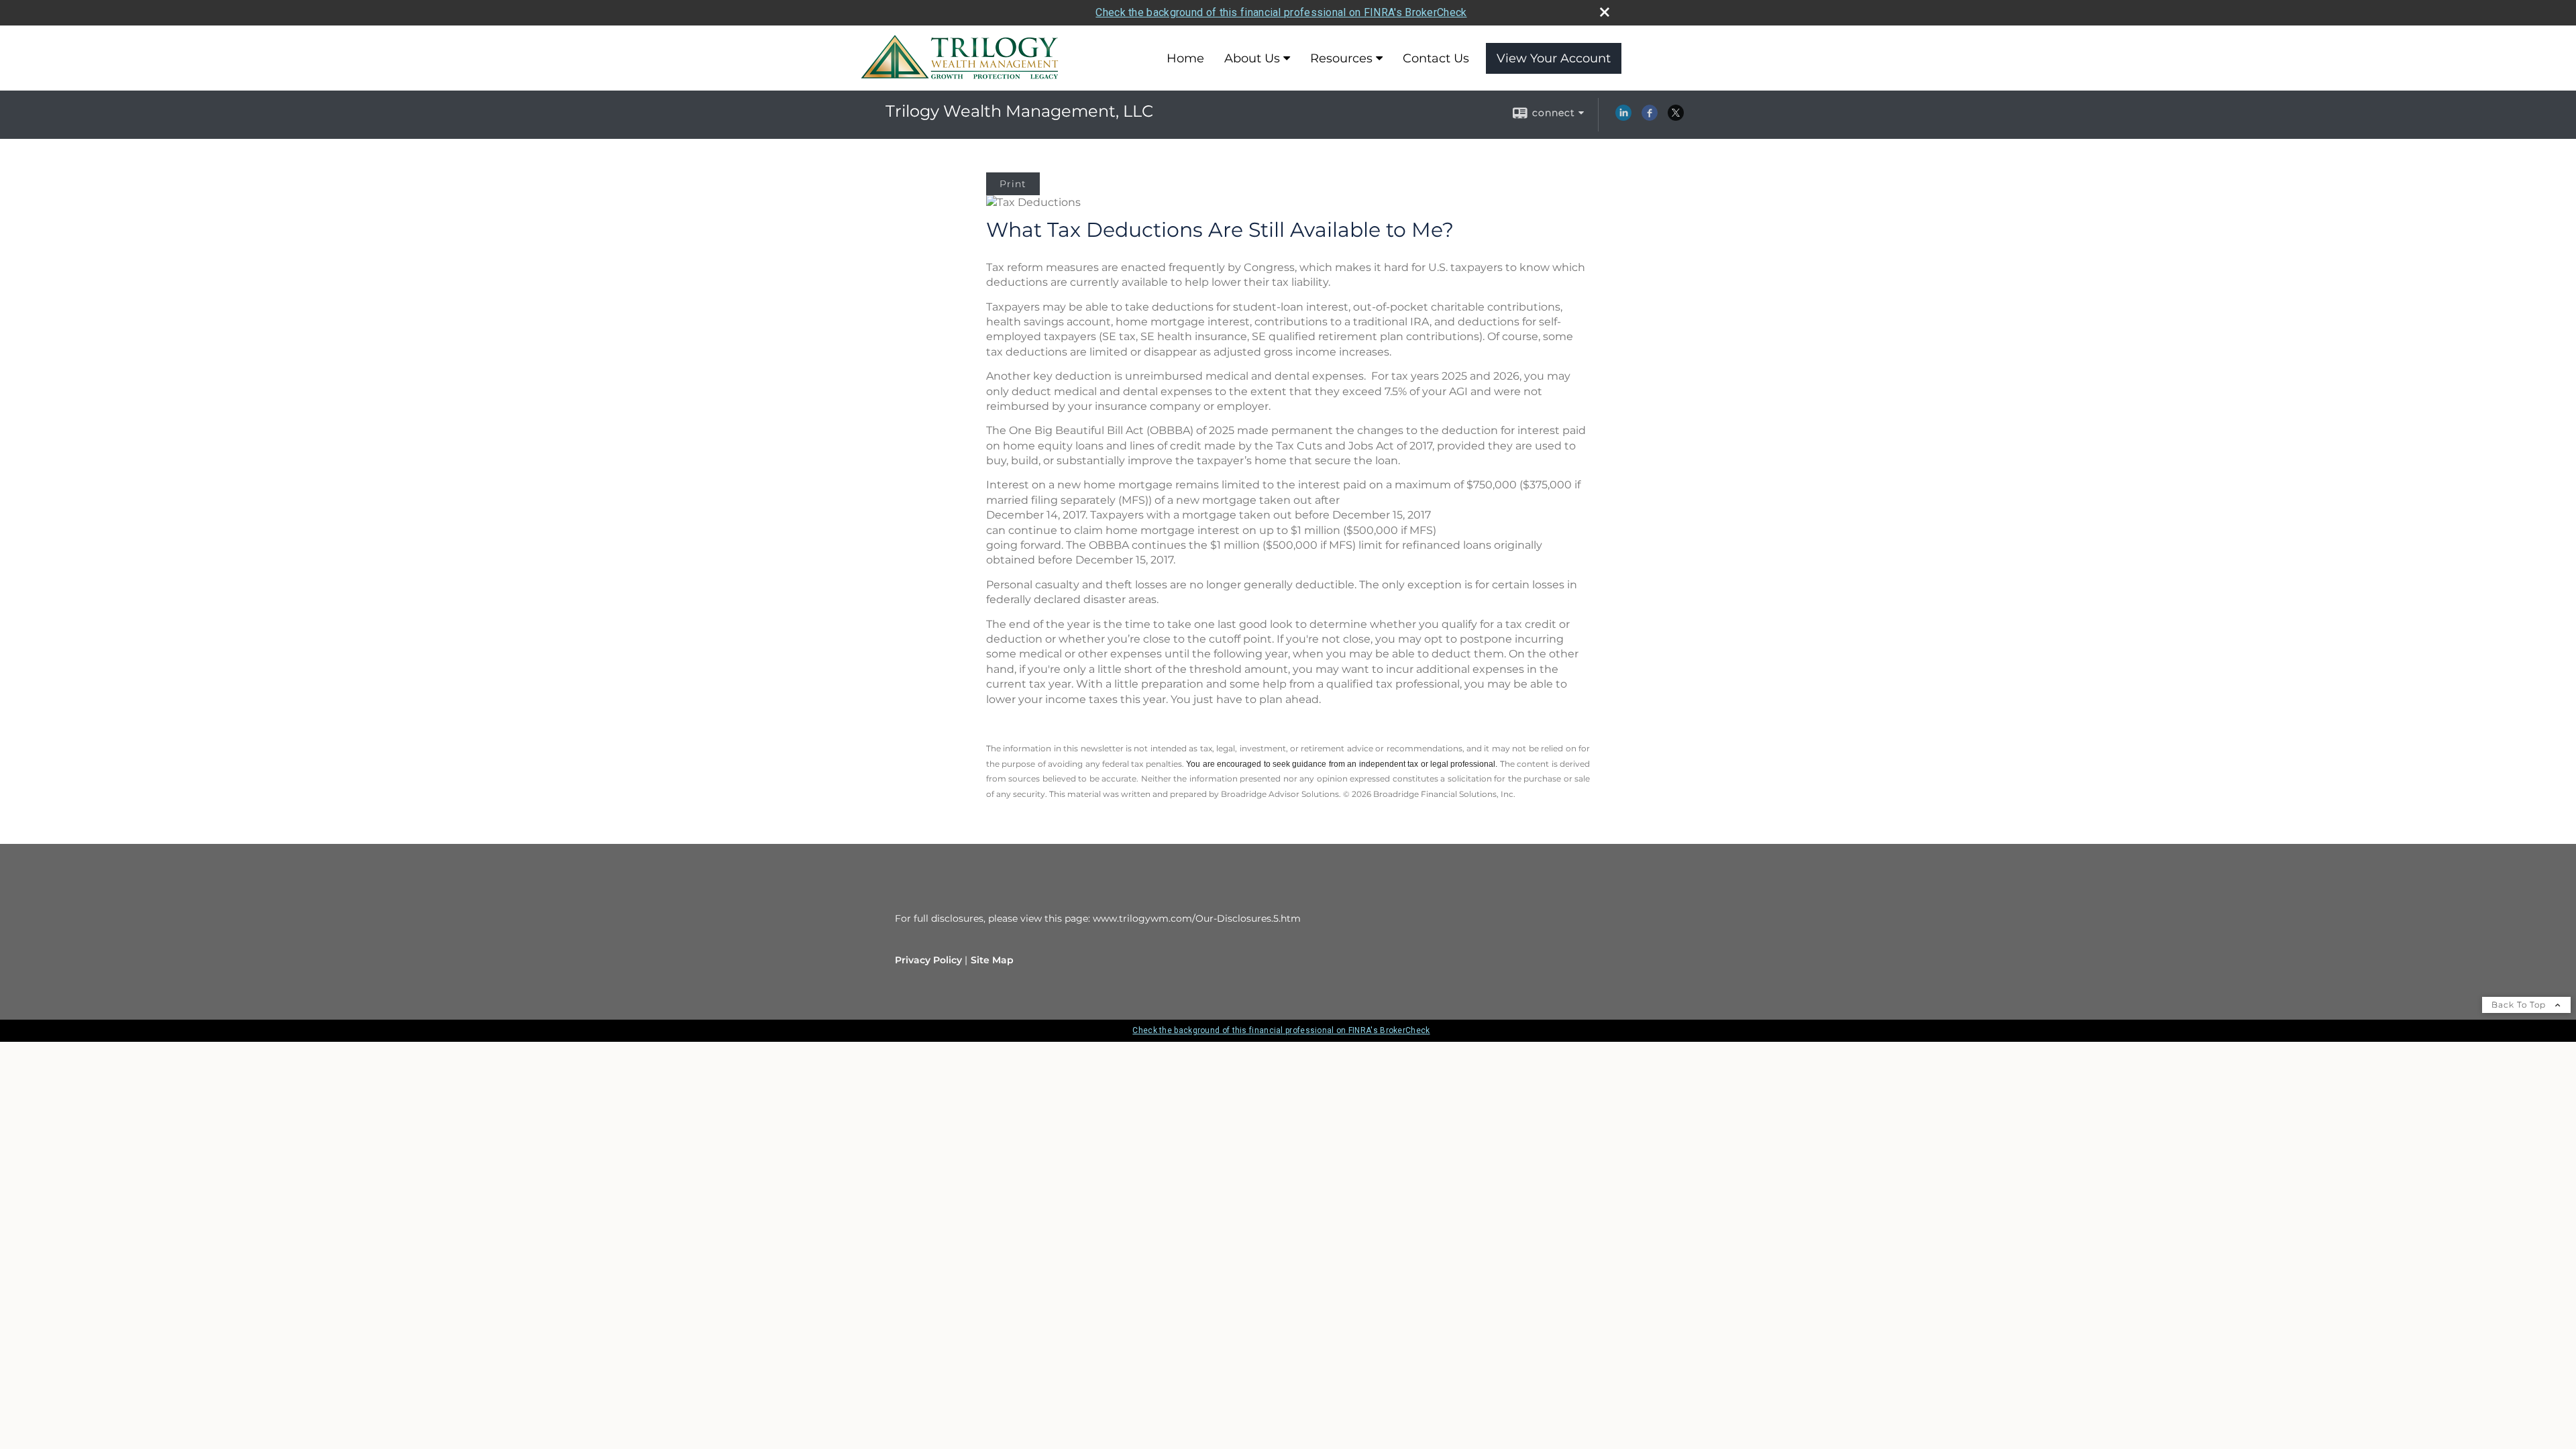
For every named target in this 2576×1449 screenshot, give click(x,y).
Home (1185, 58)
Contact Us (1436, 58)
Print (1013, 184)
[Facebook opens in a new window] (1650, 117)
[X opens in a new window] (1676, 117)
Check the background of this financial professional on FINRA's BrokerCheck (1281, 12)
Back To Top (2520, 1005)
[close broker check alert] (1605, 12)
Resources (1341, 58)
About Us (1252, 58)
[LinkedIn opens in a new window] (1623, 117)
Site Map (992, 960)
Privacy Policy (928, 960)
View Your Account (1554, 58)
